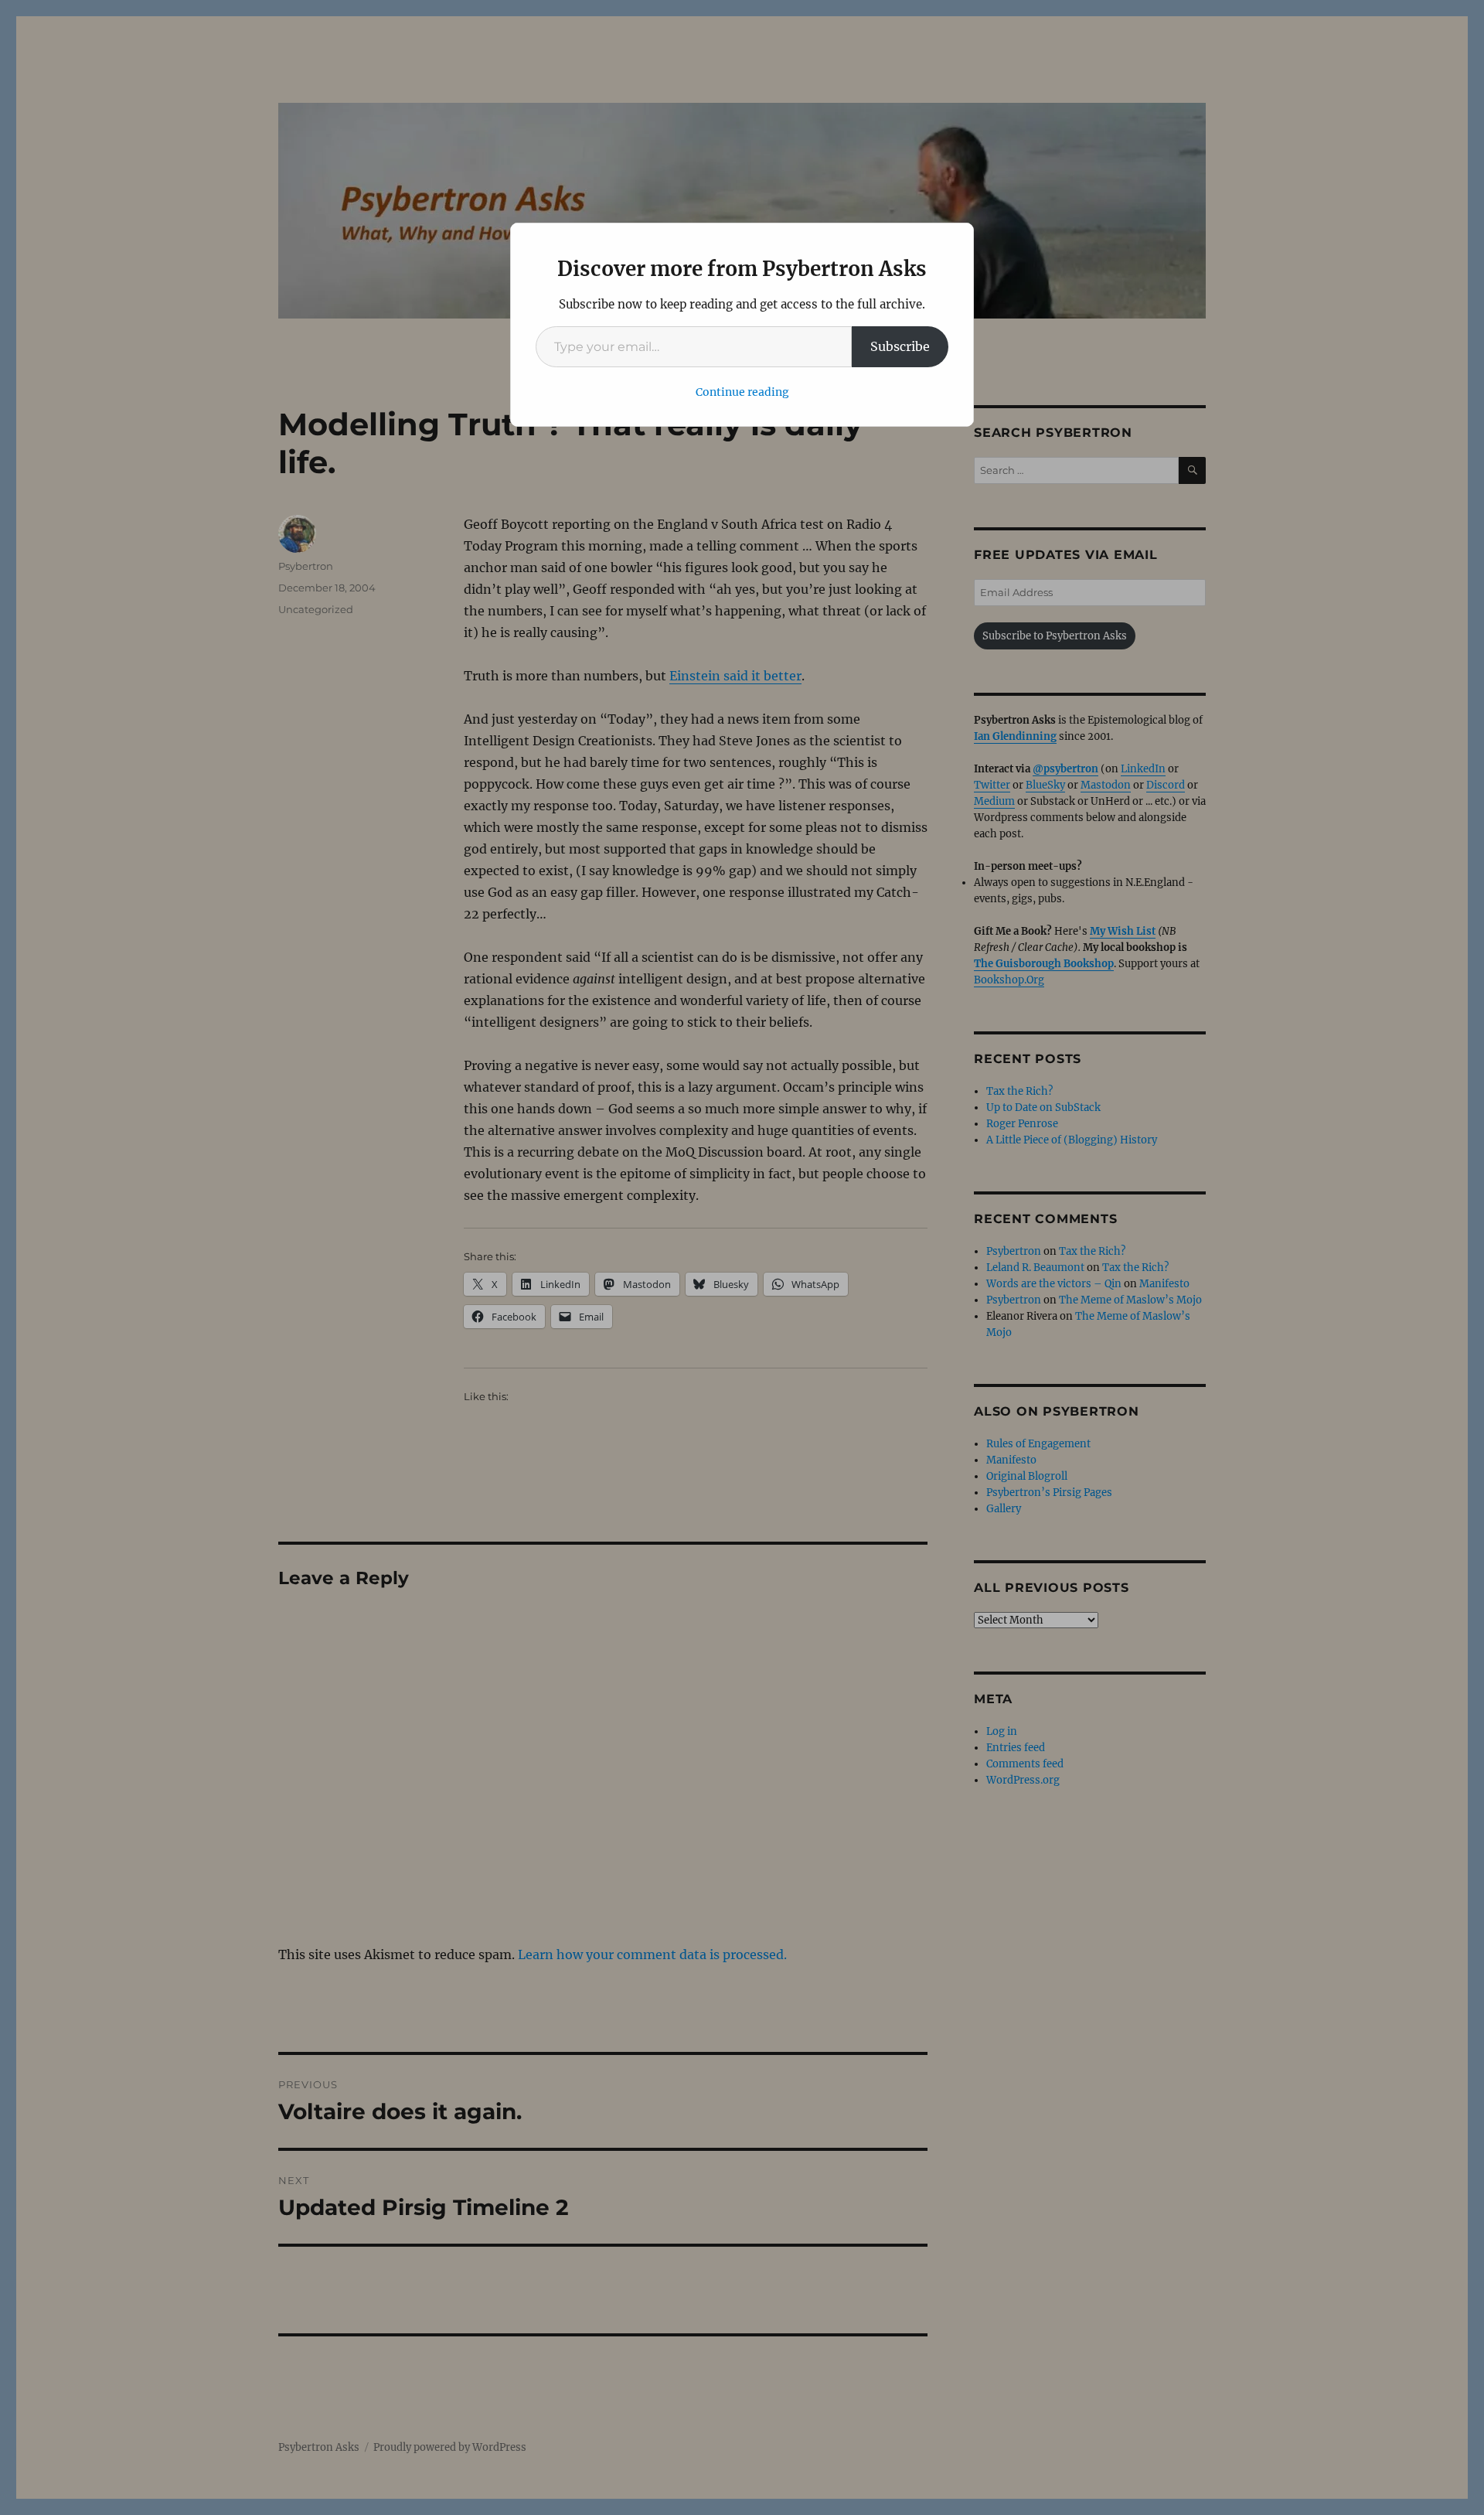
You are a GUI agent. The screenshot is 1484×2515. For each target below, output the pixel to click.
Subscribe (900, 346)
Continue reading (742, 392)
